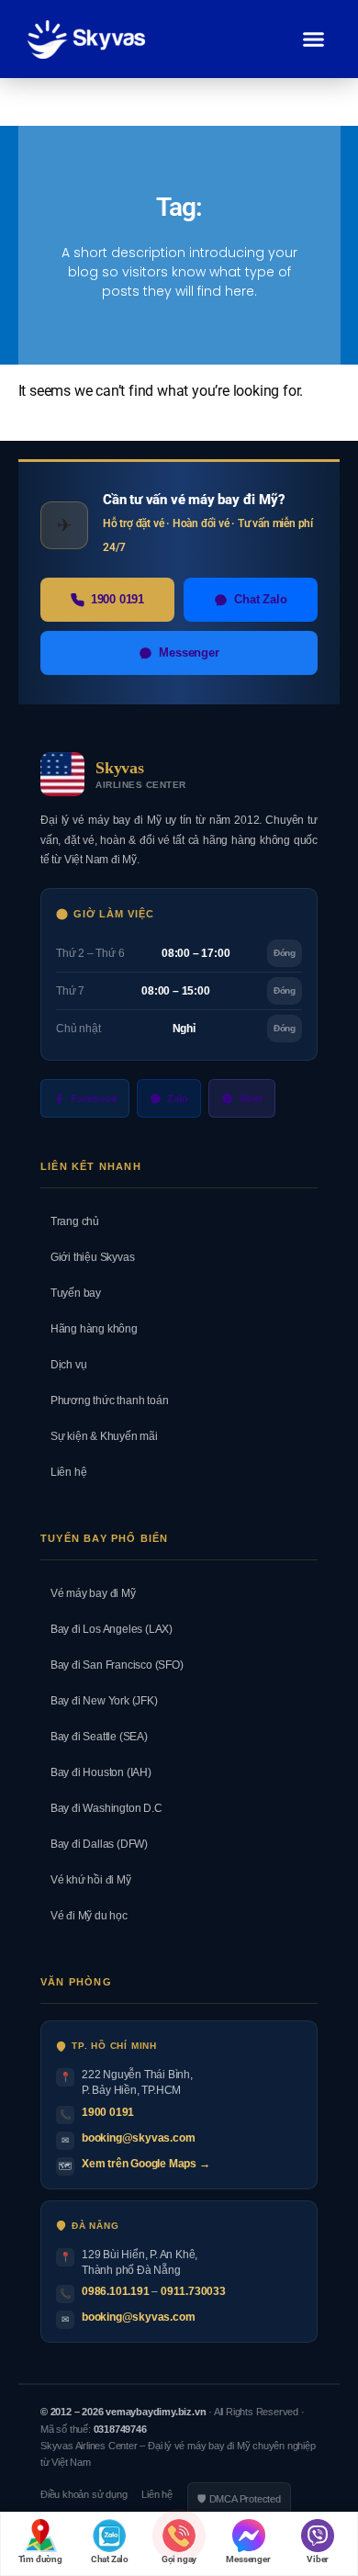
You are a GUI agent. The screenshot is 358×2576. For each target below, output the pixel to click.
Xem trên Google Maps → (146, 2164)
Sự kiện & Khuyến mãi (99, 1436)
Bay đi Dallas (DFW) (94, 1844)
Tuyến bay (71, 1293)
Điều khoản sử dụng (84, 2494)
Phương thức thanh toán (104, 1400)
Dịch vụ (63, 1365)
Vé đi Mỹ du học (84, 1916)
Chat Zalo (260, 599)
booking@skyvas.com (138, 2138)
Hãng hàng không (89, 1329)
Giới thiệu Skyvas (87, 1257)
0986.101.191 (116, 2291)
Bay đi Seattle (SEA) (94, 1737)
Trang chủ (70, 1221)
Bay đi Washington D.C (101, 1808)
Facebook (94, 1098)
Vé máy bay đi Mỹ (88, 1593)
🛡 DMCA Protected (239, 2499)
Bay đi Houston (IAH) (96, 1772)
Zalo (177, 1098)
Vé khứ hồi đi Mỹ (86, 1880)
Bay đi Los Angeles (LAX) (106, 1629)
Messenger (189, 652)
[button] (314, 39)
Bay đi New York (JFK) (99, 1701)
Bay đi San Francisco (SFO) (112, 1665)
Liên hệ (63, 1472)
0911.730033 (193, 2291)
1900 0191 (117, 599)
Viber (251, 1098)
